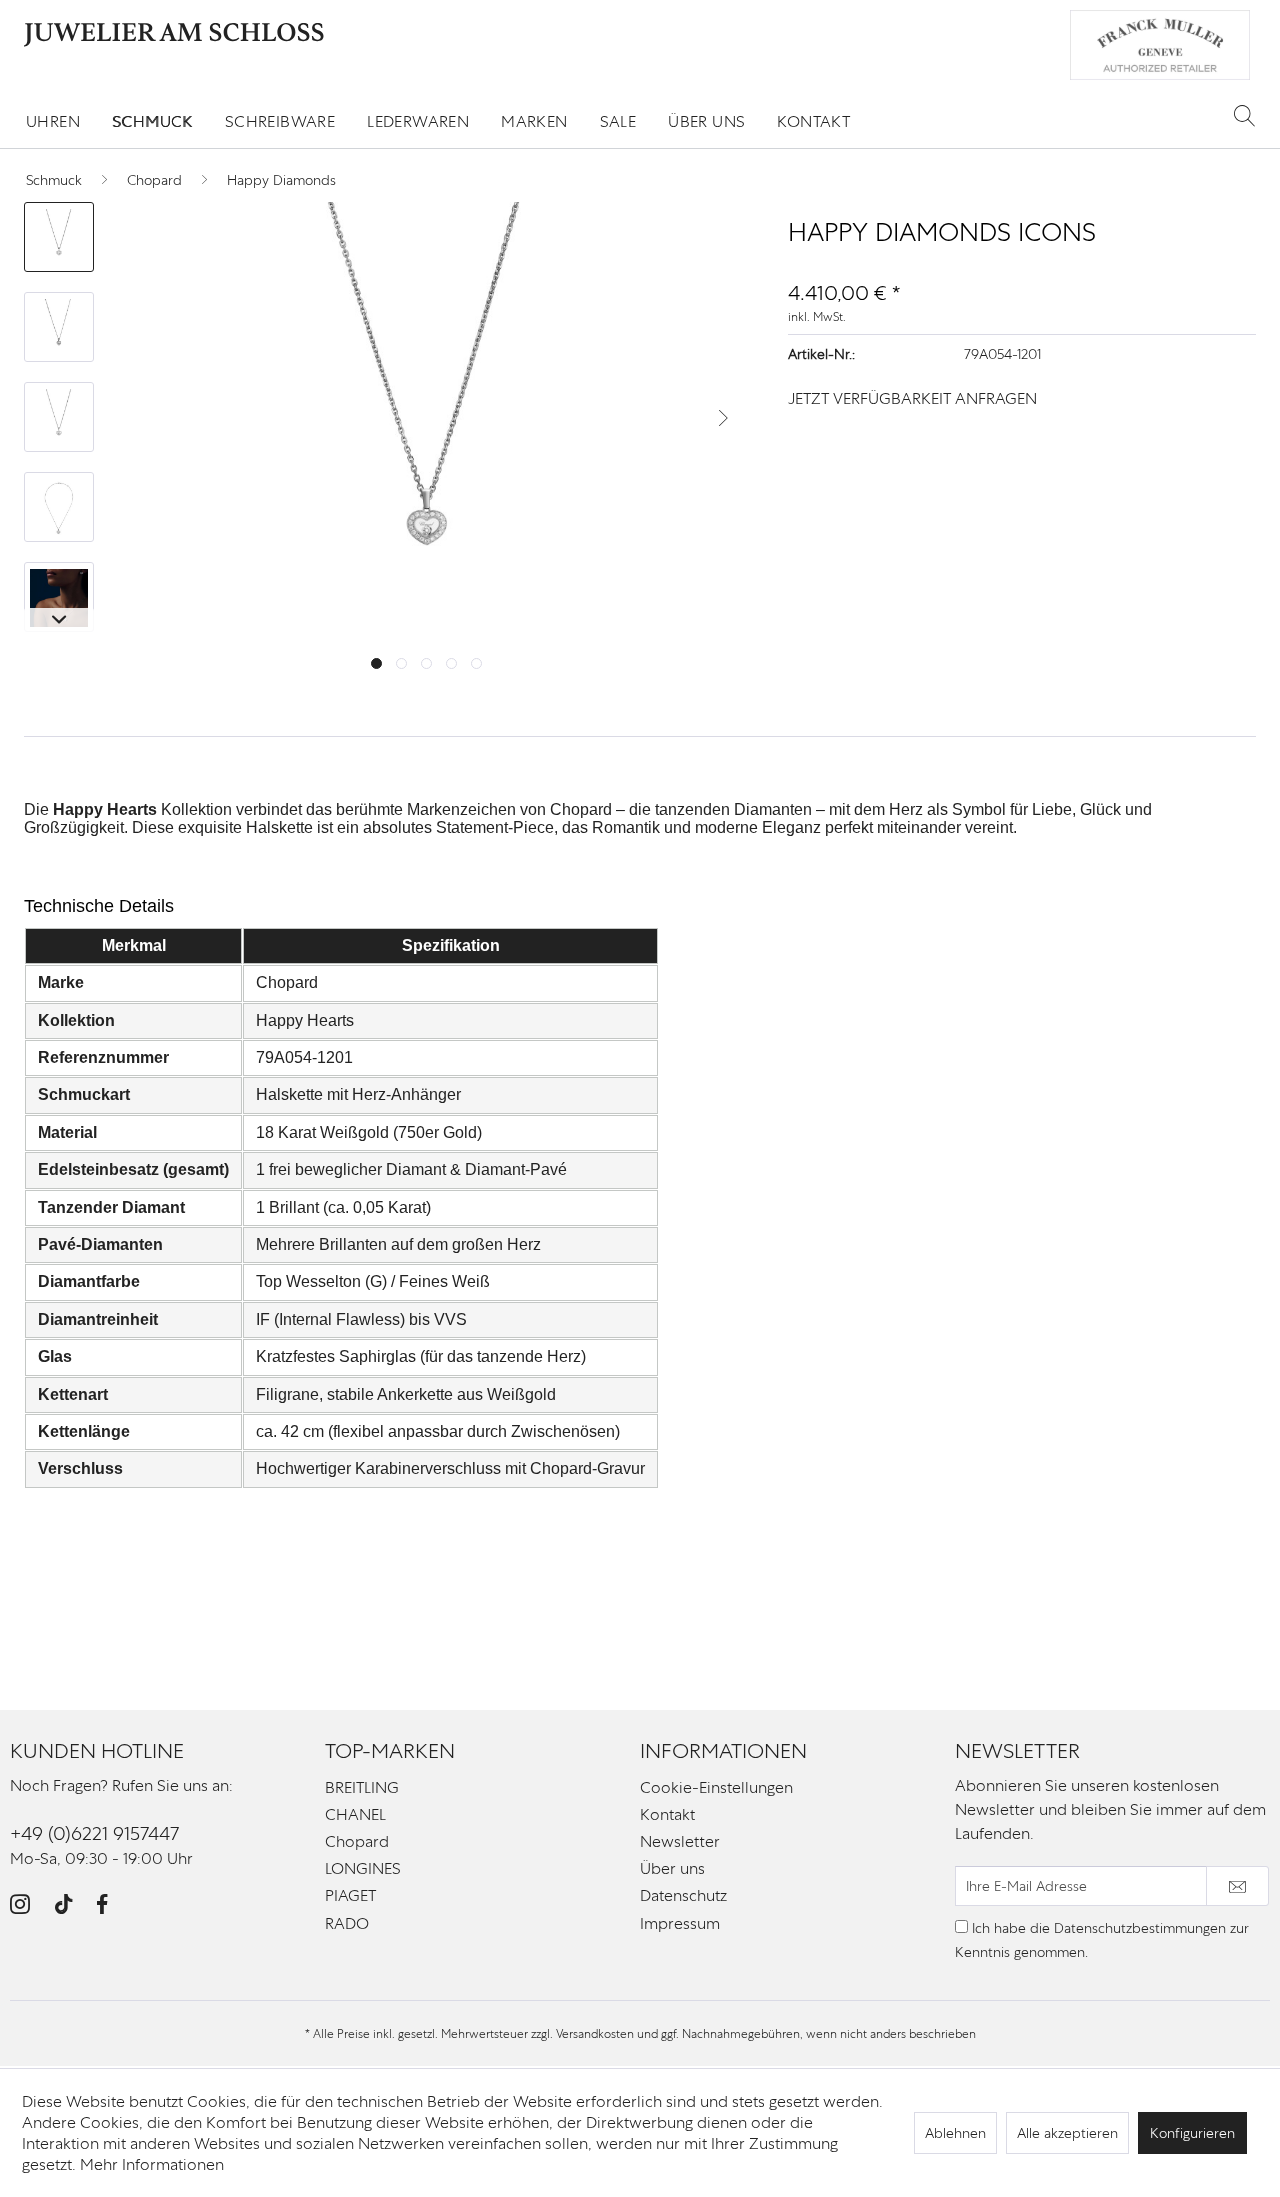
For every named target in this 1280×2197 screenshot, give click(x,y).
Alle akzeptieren (1067, 2133)
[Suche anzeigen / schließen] (1244, 115)
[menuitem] (53, 121)
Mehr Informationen (152, 2164)
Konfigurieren (1192, 2133)
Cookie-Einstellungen (716, 1787)
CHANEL (355, 1814)
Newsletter (680, 1841)
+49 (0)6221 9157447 (94, 1833)
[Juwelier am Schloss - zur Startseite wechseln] (174, 35)
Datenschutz (683, 1895)
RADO (347, 1923)
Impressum (680, 1923)
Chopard (357, 1841)
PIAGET (350, 1895)
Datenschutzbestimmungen (1140, 1928)
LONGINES (363, 1868)
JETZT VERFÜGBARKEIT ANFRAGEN (912, 398)
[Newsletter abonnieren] (1237, 1886)
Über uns (672, 1868)
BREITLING (362, 1787)
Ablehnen (955, 2133)
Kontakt (667, 1814)
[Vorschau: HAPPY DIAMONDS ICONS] (59, 237)
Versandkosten (595, 2034)
